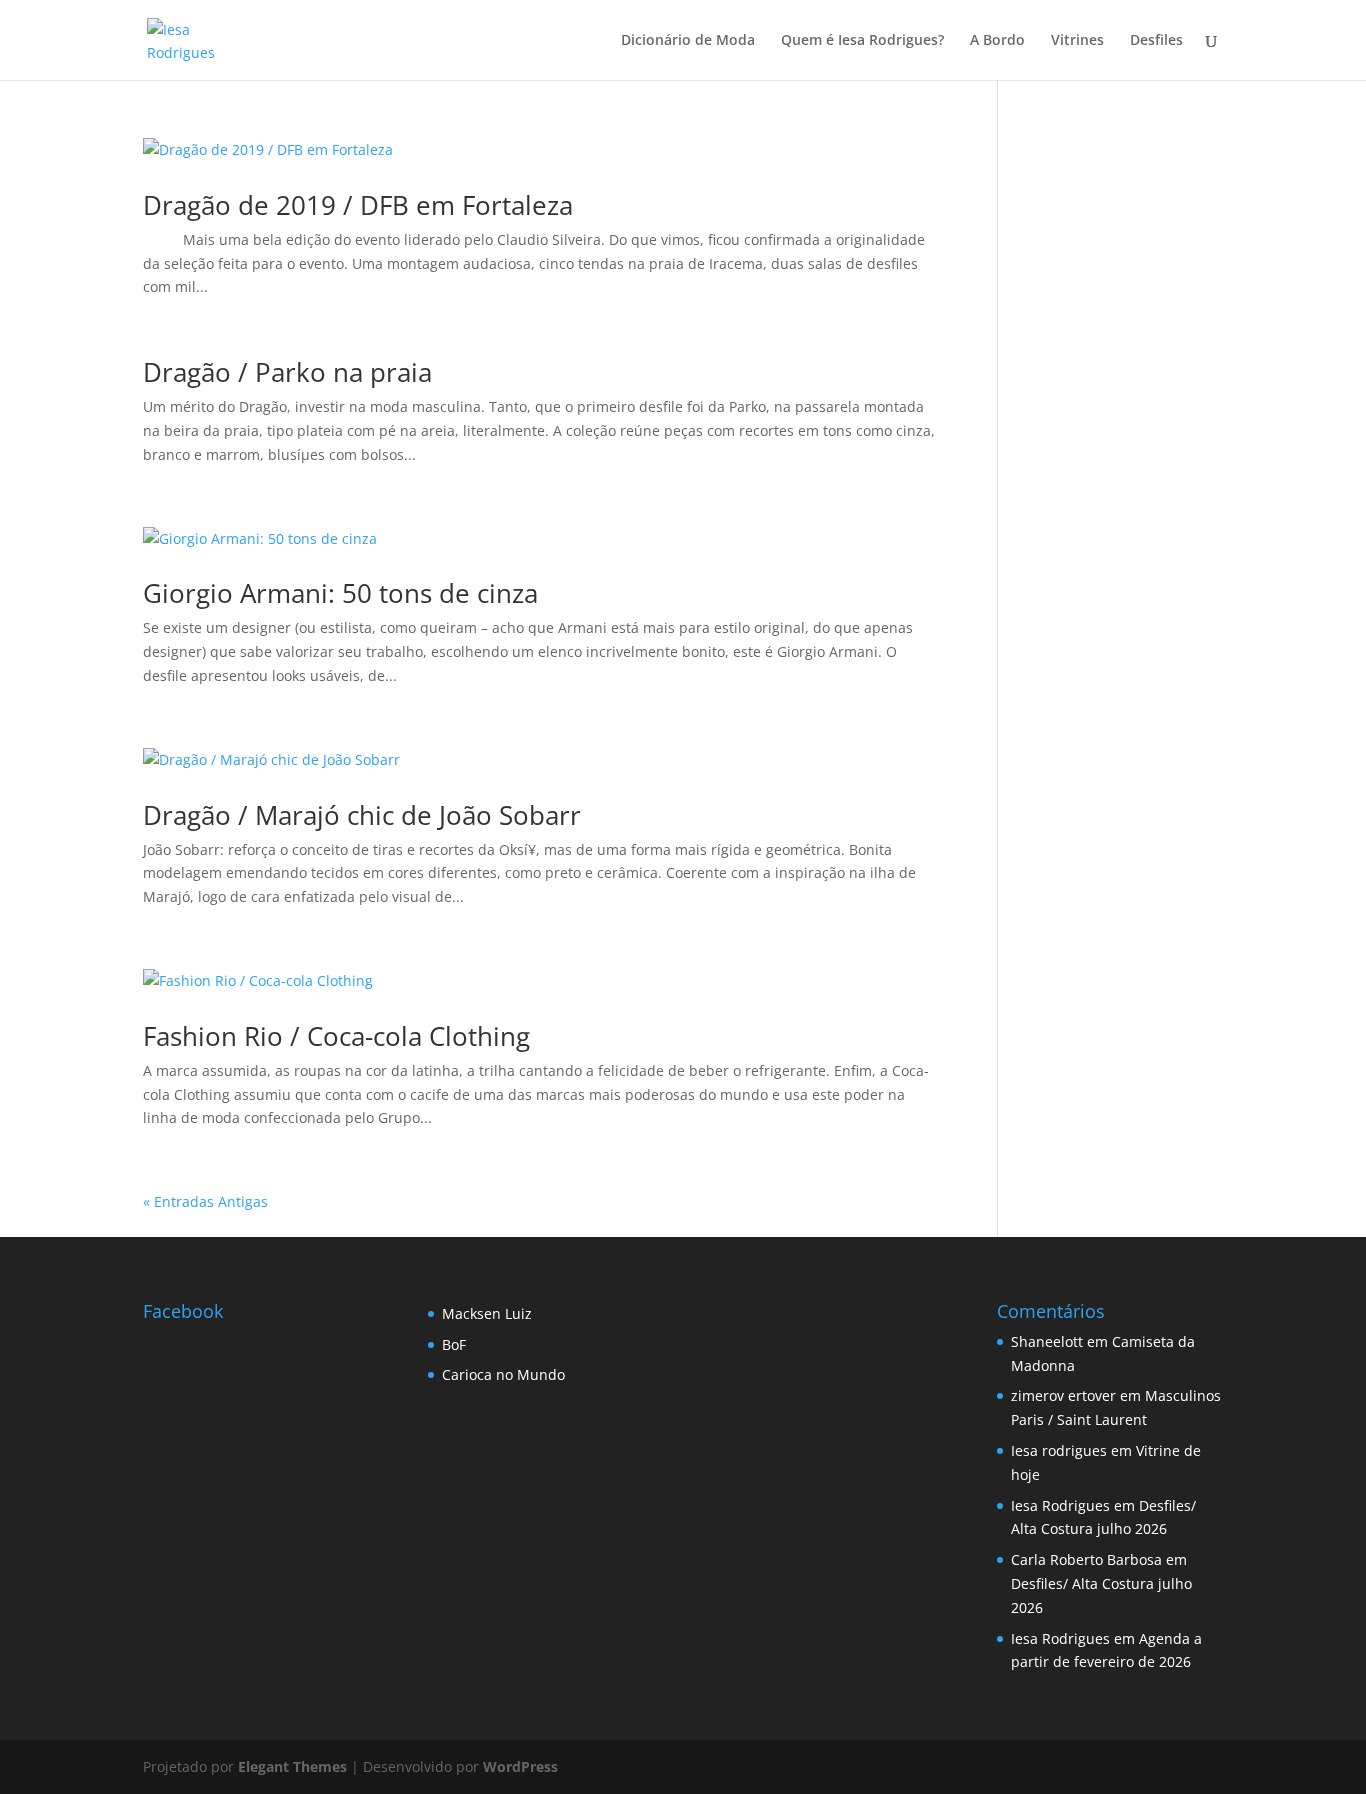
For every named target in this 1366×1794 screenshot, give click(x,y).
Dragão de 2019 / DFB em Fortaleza (358, 205)
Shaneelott (1047, 1341)
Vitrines (1077, 41)
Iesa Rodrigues (1060, 1505)
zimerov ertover (1063, 1395)
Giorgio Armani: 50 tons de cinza (340, 593)
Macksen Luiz (487, 1313)
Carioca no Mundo (503, 1374)
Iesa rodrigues (1059, 1450)
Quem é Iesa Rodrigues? (862, 41)
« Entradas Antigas (205, 1201)
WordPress (520, 1766)
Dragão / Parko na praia (287, 372)
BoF (454, 1344)
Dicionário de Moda (688, 41)
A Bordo (997, 41)
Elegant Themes (292, 1766)
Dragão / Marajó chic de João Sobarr (362, 815)
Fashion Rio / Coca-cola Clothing (336, 1036)
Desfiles (1156, 41)
